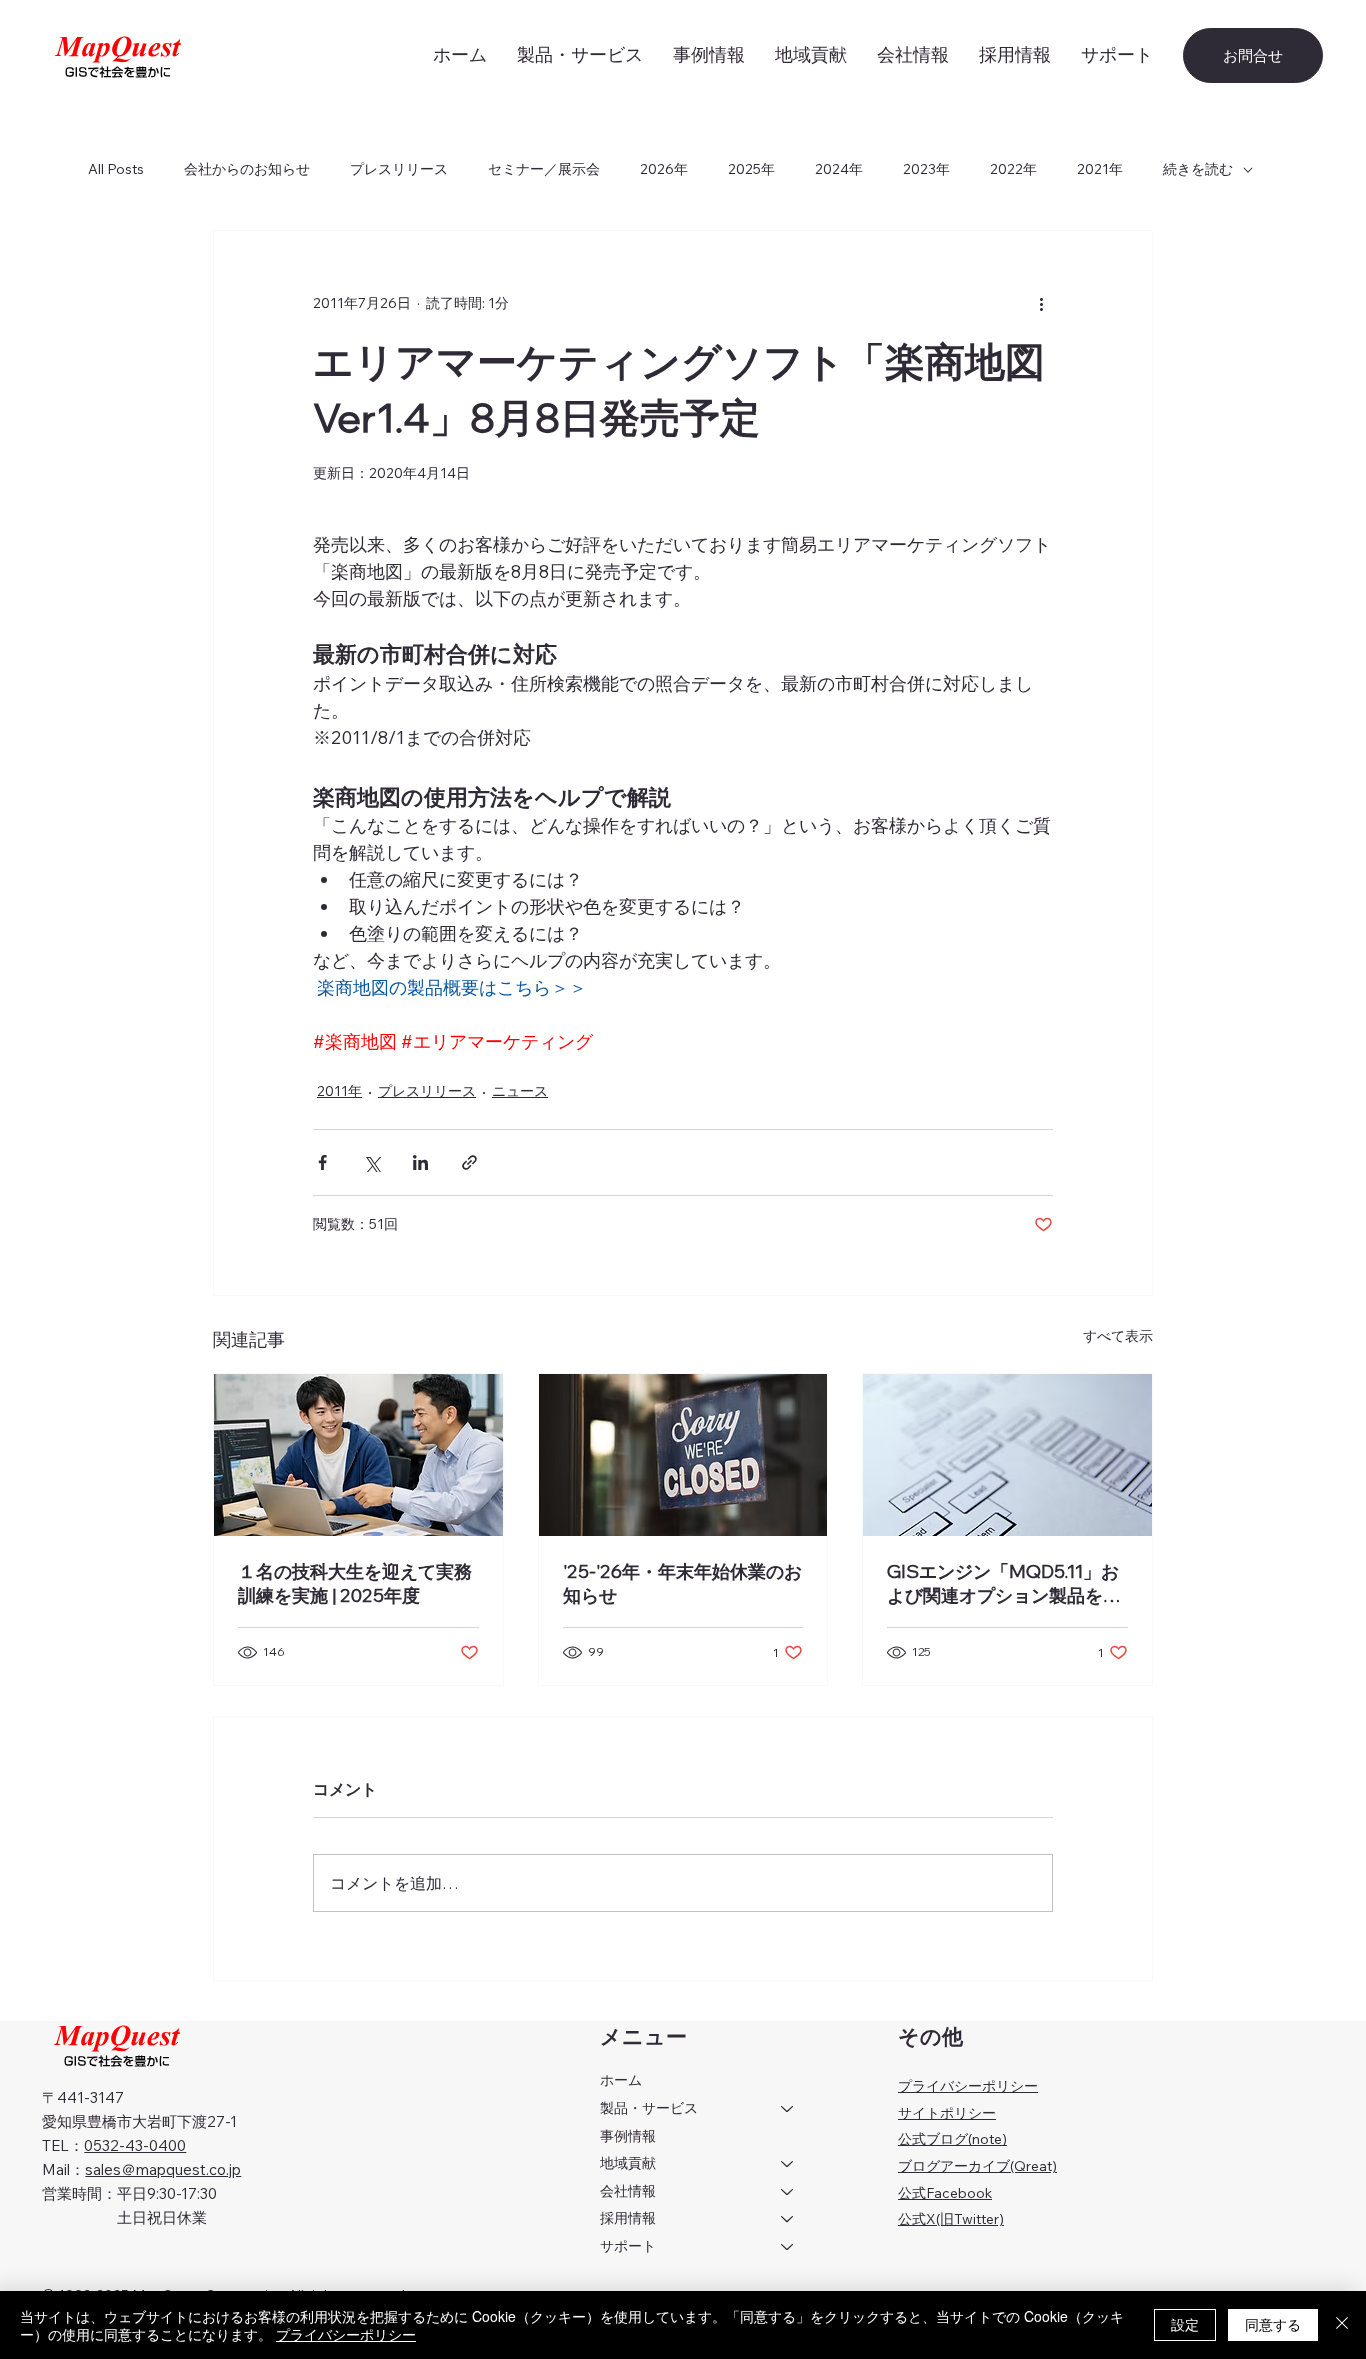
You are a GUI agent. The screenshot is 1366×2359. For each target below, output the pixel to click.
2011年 (339, 1091)
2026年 (664, 169)
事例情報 (628, 2136)
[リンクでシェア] (469, 1162)
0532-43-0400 (135, 2145)
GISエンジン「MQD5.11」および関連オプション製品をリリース (1004, 1584)
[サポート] (788, 2247)
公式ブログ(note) (952, 2139)
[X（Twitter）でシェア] (371, 1162)
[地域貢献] (788, 2164)
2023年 (926, 169)
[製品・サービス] (788, 2109)
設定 (1185, 2324)
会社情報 (628, 2191)
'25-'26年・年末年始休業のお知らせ (682, 1583)
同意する (1273, 2324)
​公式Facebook (945, 2193)
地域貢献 (628, 2163)
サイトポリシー (947, 2113)
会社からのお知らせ (247, 169)
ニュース (520, 1091)
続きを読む (1198, 169)
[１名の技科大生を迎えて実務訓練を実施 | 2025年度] (358, 1455)
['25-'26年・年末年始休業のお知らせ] (683, 1455)
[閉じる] (1342, 2325)
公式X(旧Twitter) (951, 2219)
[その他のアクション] (1041, 303)
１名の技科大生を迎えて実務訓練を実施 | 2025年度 (355, 1583)
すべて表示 (1118, 1336)
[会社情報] (788, 2192)
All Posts (116, 169)
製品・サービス (649, 2108)
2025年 (751, 169)
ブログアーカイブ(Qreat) (977, 2166)
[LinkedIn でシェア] (420, 1162)
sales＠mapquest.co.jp (163, 2169)
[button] (1117, 55)
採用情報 (628, 2218)
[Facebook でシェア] (322, 1162)
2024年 (839, 169)
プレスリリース (399, 169)
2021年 (1100, 169)
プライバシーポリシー (968, 2086)
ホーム (621, 2080)
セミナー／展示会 (544, 169)
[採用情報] (788, 2219)
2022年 (1013, 169)
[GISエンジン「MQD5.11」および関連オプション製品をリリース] (1007, 1455)
